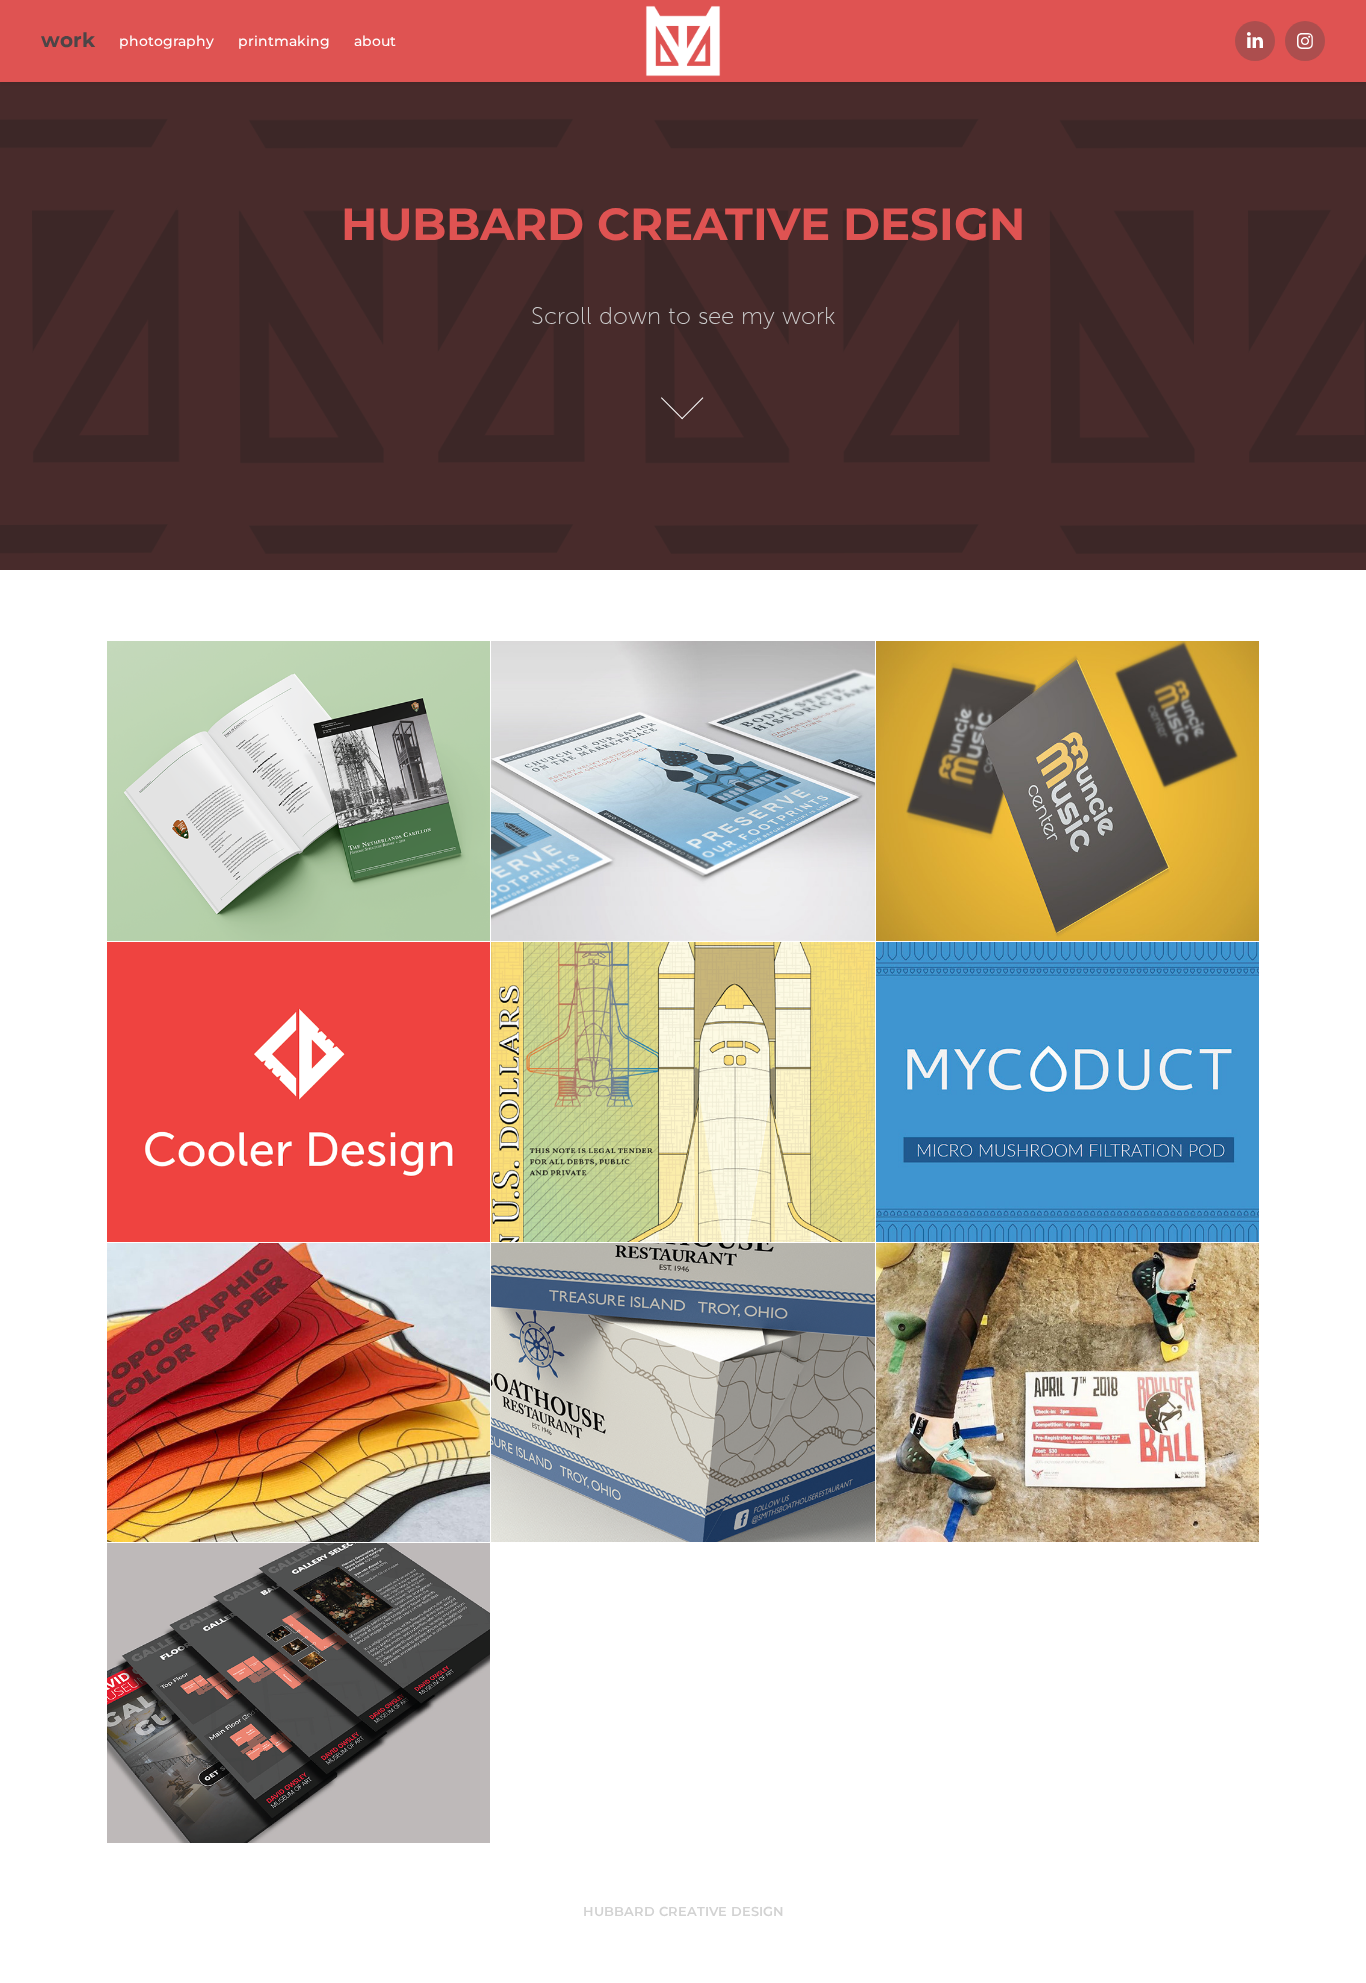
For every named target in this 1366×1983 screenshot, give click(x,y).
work (68, 41)
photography (166, 41)
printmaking (284, 41)
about (375, 41)
